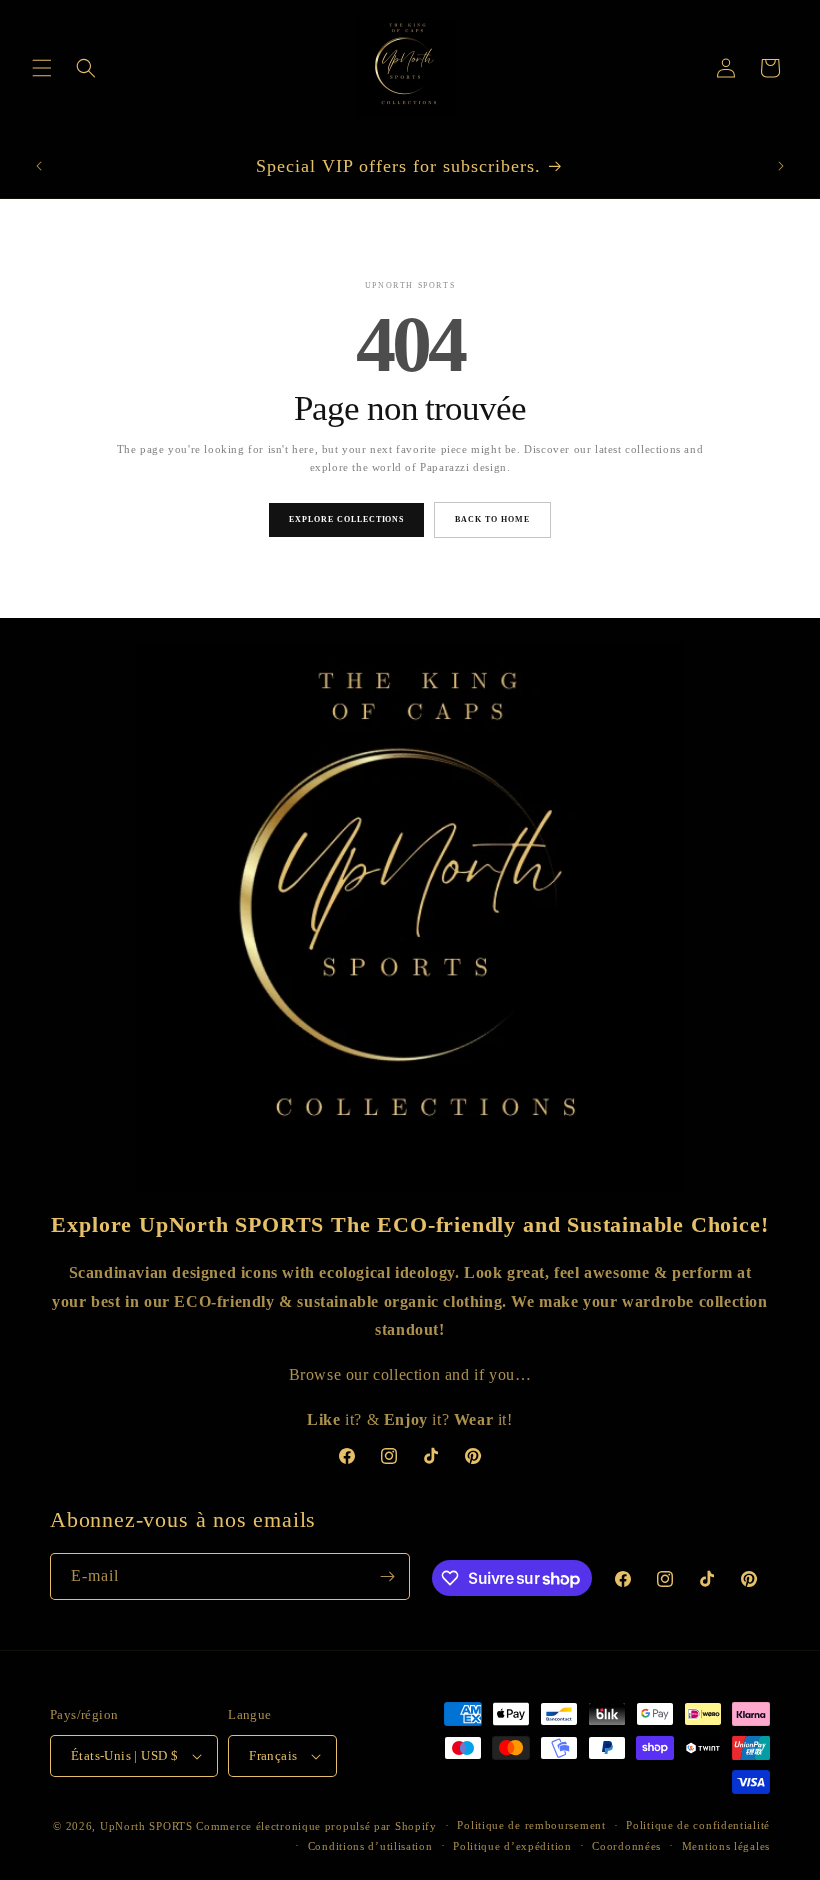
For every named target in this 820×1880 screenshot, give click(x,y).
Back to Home (492, 519)
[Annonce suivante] (781, 166)
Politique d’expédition (512, 1846)
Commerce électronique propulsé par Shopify (316, 1826)
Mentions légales (726, 1846)
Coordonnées (626, 1846)
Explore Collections (346, 519)
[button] (42, 68)
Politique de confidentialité (698, 1825)
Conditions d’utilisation (370, 1846)
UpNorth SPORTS (146, 1826)
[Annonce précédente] (39, 166)
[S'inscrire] (387, 1576)
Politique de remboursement (531, 1825)
